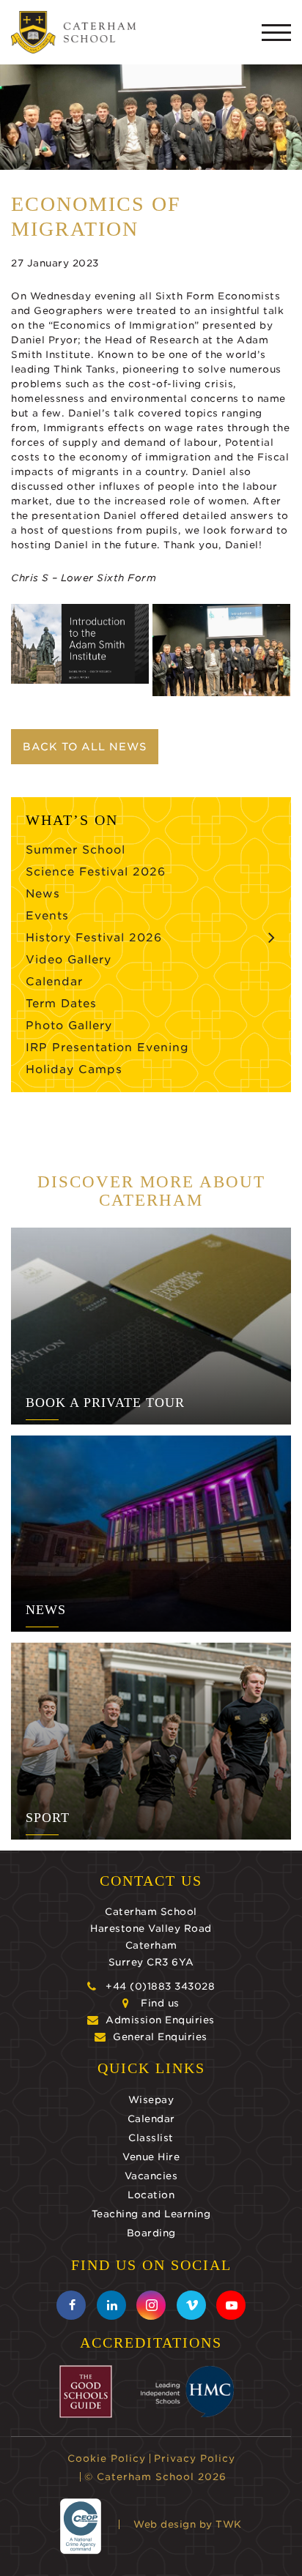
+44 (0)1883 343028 (160, 1986)
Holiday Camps (74, 1069)
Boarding (151, 2233)
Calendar (54, 982)
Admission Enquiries (160, 2020)
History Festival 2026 (94, 938)
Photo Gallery (69, 1026)
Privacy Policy (195, 2459)
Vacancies (151, 2176)
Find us (160, 2003)
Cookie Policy (107, 2459)
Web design (165, 2524)
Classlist (151, 2138)
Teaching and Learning (151, 2214)
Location (151, 2195)
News (43, 894)
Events (47, 916)
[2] (221, 650)
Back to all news (85, 747)
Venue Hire (151, 2157)
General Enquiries (160, 2037)
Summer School (75, 850)
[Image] (80, 644)
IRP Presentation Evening (107, 1048)
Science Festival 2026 (96, 872)
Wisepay (151, 2100)
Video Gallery (69, 960)
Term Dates (61, 1004)
